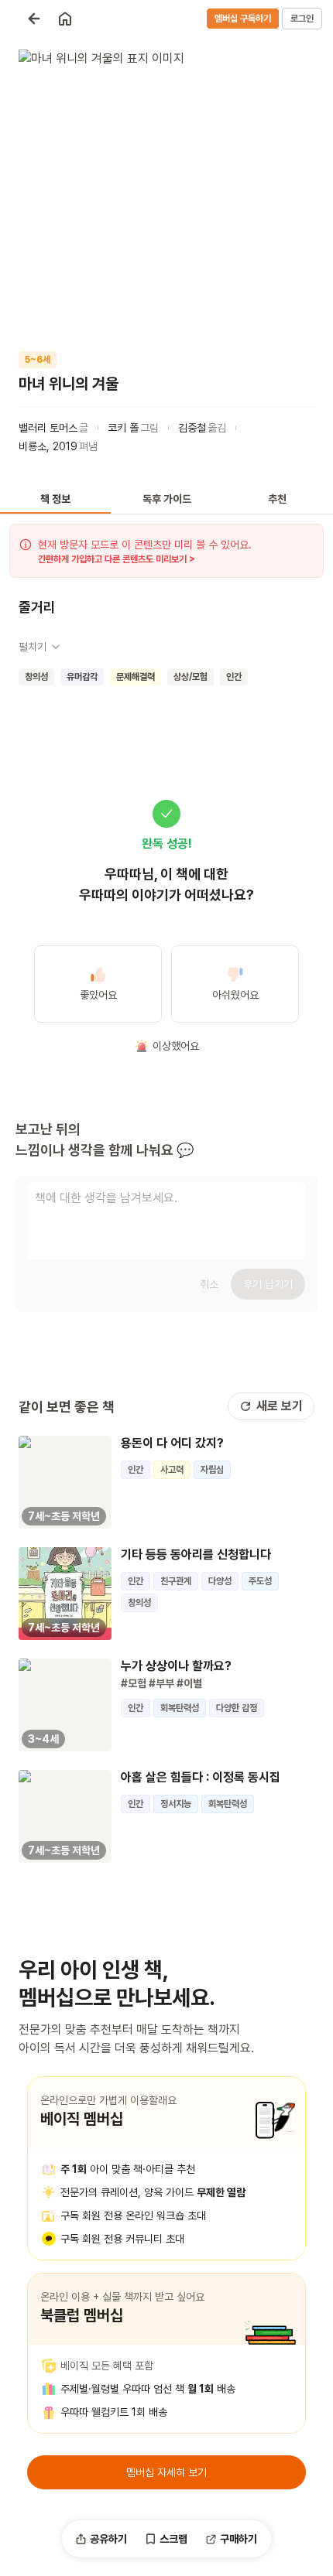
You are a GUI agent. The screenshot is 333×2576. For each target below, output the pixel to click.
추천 (277, 499)
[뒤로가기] (34, 19)
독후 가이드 (167, 499)
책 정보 (55, 499)
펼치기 (33, 647)
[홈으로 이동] (65, 19)
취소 (209, 1284)
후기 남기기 (268, 1284)
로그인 (302, 19)
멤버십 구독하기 (243, 19)
